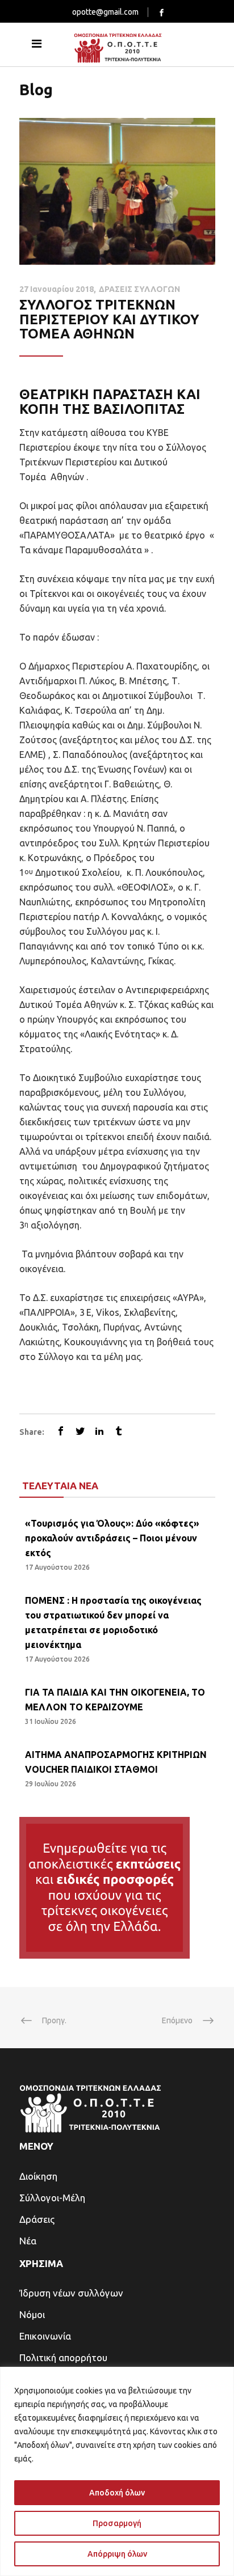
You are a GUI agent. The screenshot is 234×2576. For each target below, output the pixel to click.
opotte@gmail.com (105, 12)
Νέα (28, 2241)
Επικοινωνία (45, 2336)
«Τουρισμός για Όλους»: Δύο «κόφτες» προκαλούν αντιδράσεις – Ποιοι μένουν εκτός (112, 1538)
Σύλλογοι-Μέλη (52, 2198)
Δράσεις (37, 2219)
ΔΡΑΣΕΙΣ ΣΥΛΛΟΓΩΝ (139, 289)
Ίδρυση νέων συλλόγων (71, 2293)
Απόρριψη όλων (117, 2554)
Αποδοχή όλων (117, 2493)
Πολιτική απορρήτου (63, 2357)
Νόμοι (32, 2314)
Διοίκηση (38, 2176)
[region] (117, 2471)
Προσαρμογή (117, 2523)
